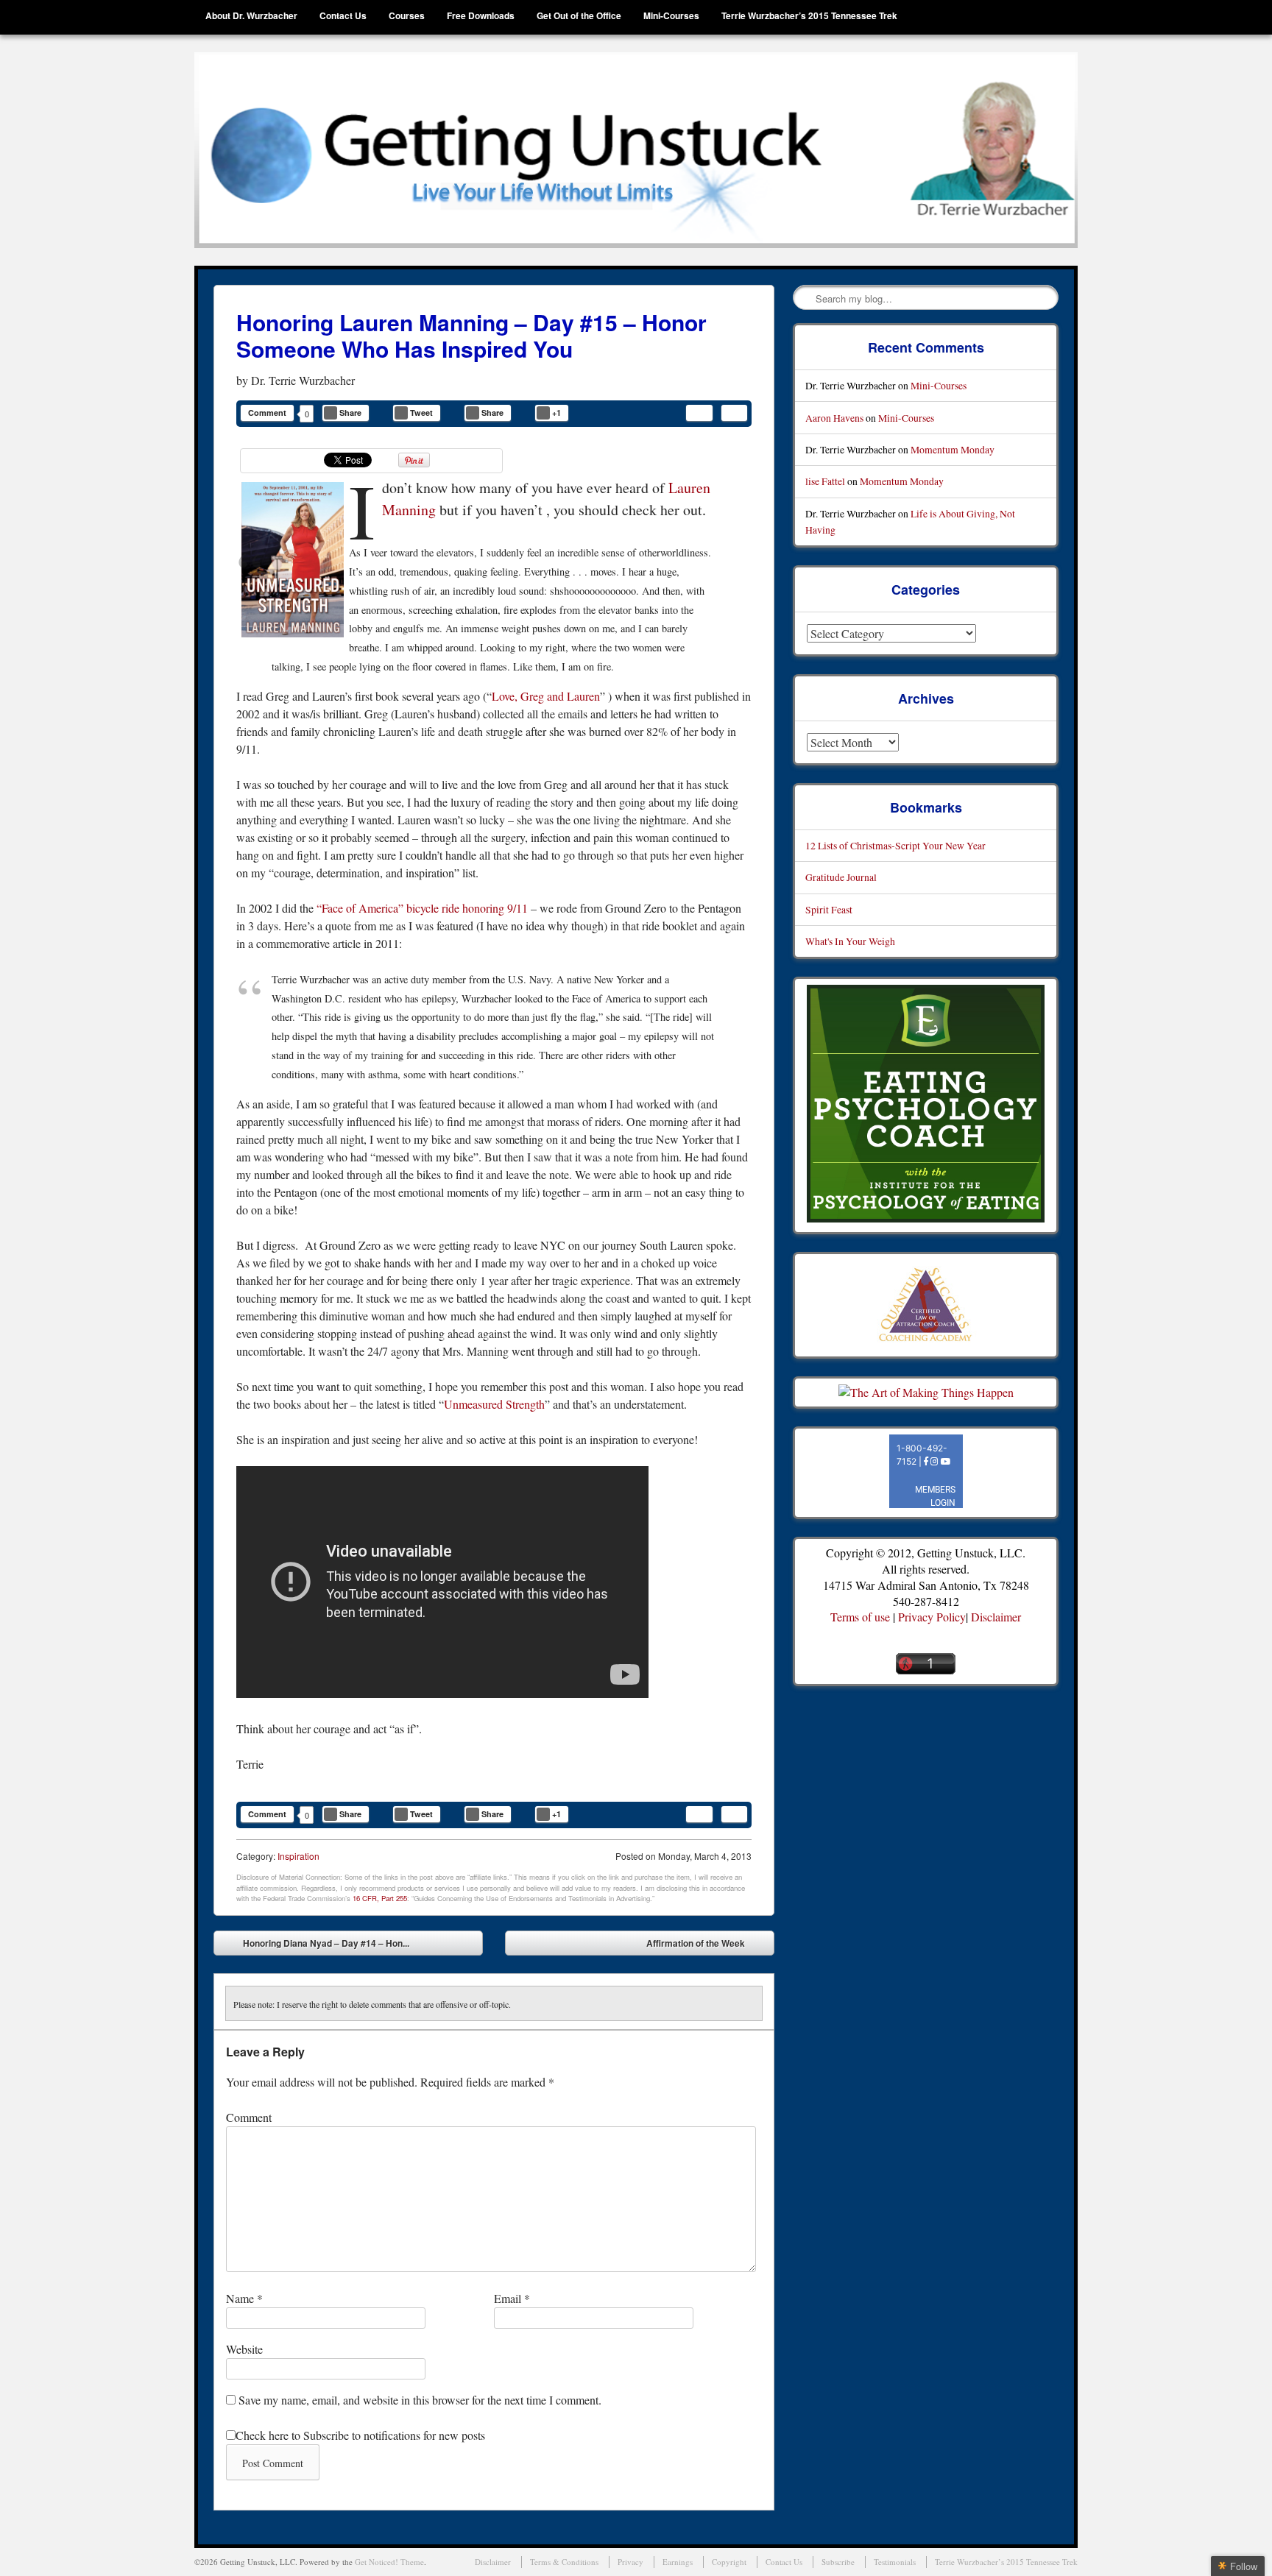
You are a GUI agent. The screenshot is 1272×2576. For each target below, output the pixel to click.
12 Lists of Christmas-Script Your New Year (895, 845)
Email (512, 2298)
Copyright (729, 2562)
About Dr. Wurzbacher (251, 15)
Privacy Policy (932, 1617)
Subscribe (838, 2562)
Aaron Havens (834, 418)
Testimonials (895, 2562)
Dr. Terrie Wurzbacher (303, 380)
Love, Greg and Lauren (546, 696)
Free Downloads (481, 15)
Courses (407, 15)
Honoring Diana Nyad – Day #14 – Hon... (315, 1946)
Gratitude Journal (841, 877)
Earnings (678, 2562)
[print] (734, 413)
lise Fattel (825, 481)
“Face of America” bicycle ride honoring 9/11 (422, 908)
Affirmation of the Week (706, 1946)
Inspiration (298, 1856)
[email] (699, 413)
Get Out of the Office (579, 15)
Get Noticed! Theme (389, 2562)
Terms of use (860, 1617)
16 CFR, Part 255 (380, 1898)
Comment (267, 413)
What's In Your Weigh (850, 941)
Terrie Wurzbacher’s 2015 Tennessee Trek (809, 15)
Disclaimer (996, 1617)
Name (244, 2298)
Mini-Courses (671, 15)
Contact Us (343, 15)
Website (244, 2349)
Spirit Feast (829, 909)
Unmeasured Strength (494, 1404)
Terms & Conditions (564, 2562)
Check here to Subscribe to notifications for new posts (360, 2435)
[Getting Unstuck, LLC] (636, 150)
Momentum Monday (953, 449)
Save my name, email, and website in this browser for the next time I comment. (420, 2400)
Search (805, 298)
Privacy (630, 2562)
